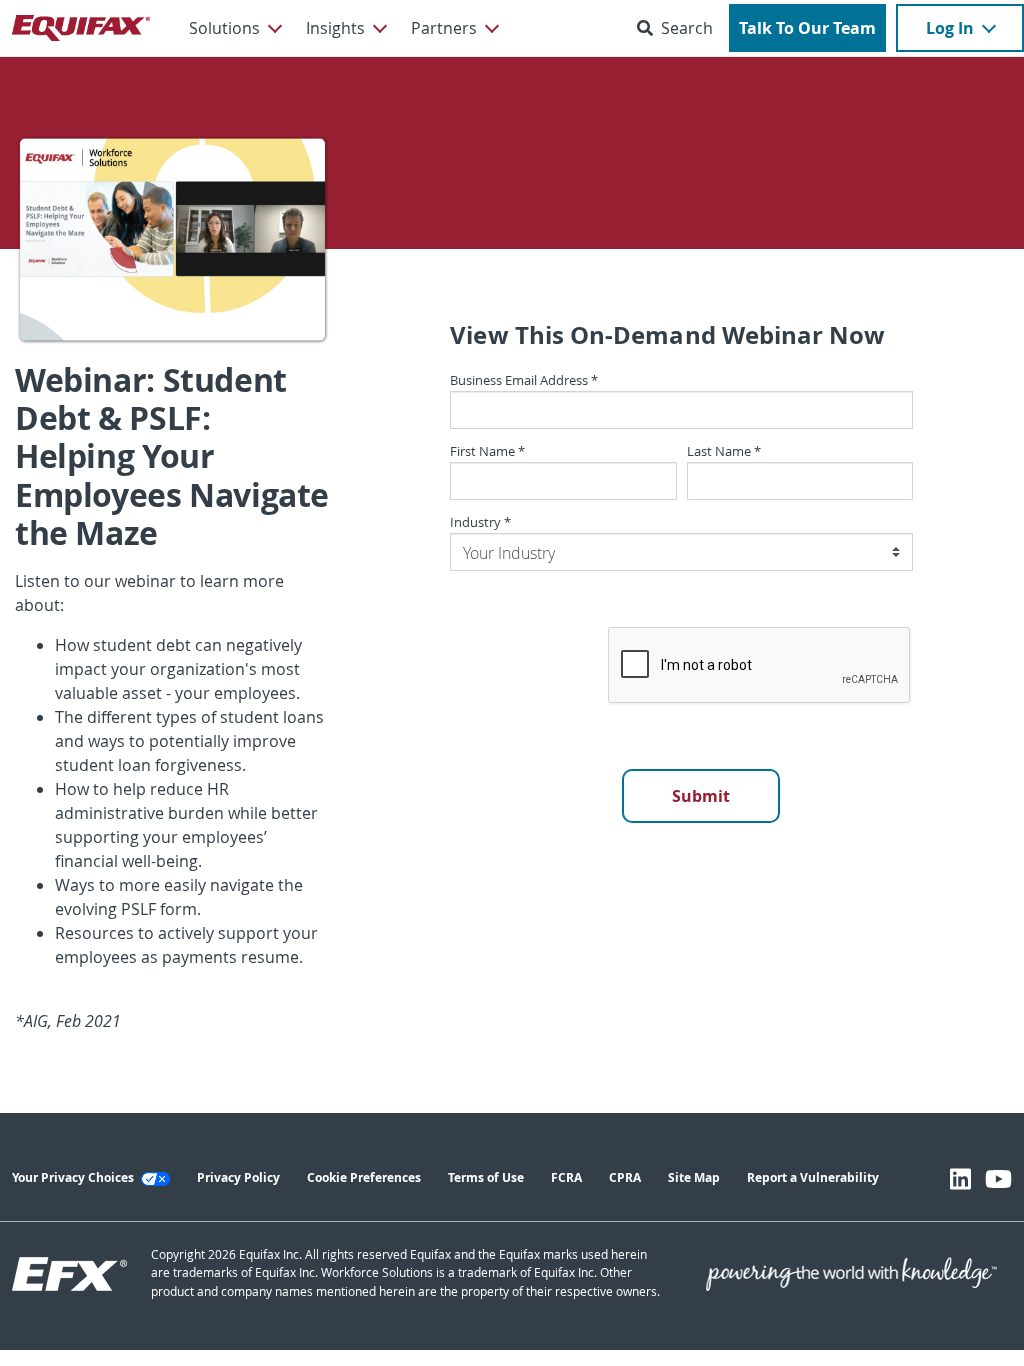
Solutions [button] (224, 28)
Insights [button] (335, 28)
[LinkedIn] (960, 1179)
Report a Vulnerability (813, 1177)
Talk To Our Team (807, 28)
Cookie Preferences (364, 1177)
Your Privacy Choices (74, 1177)
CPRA (625, 1177)
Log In (950, 28)
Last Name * (724, 451)
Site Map (694, 1177)
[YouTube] (998, 1179)
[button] (679, 28)
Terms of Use (486, 1177)
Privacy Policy (238, 1177)
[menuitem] (234, 28)
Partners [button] (444, 28)
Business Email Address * (524, 380)
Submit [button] (701, 796)
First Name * (487, 451)
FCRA (566, 1177)
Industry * (480, 522)
